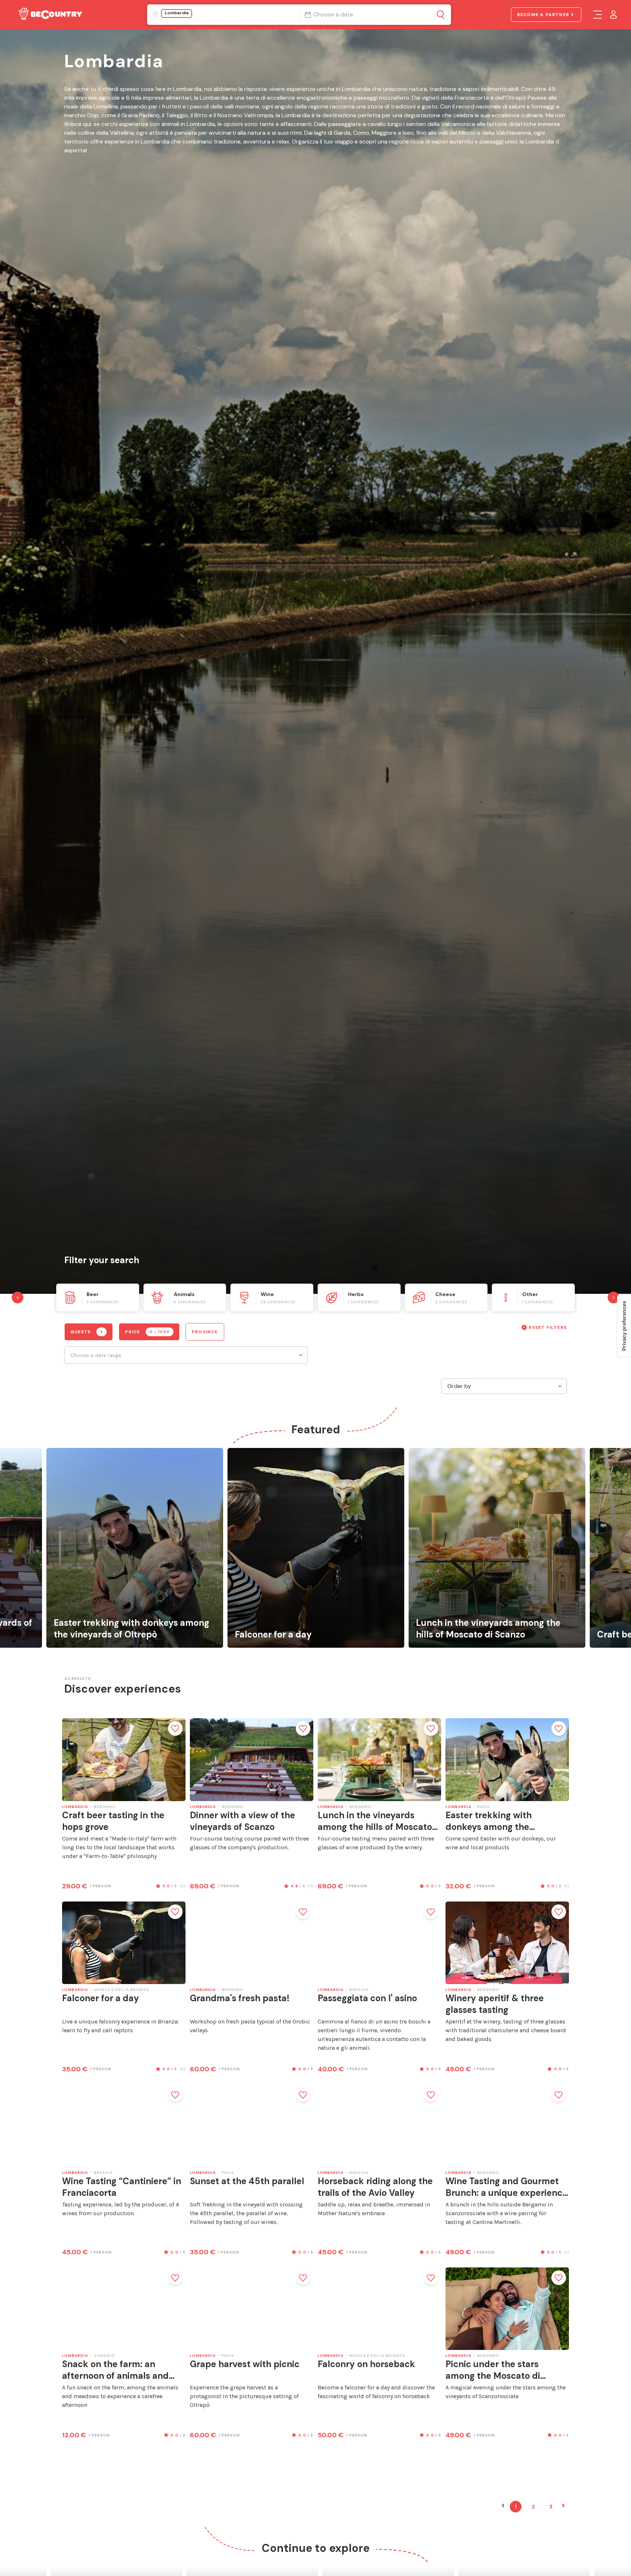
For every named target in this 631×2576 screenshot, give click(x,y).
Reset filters (548, 1327)
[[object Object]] (441, 15)
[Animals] (185, 1297)
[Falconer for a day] (316, 1548)
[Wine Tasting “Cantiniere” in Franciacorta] (124, 2126)
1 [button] (516, 2507)
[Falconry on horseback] (379, 2309)
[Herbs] (359, 1297)
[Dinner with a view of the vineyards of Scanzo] (252, 1759)
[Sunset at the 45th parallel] (252, 2126)
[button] (503, 2507)
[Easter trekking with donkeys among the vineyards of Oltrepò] (135, 1548)
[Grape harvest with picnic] (252, 2309)
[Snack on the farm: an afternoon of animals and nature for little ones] (124, 2309)
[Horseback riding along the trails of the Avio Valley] (379, 2126)
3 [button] (551, 2507)
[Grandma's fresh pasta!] (252, 1943)
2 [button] (533, 2507)
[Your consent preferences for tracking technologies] (624, 1326)
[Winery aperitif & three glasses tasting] (507, 1943)
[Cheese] (446, 1297)
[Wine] (272, 1297)
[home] (50, 15)
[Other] (533, 1297)
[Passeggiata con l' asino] (379, 1943)
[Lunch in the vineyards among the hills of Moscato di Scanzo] (497, 1548)
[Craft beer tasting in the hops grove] (124, 1759)
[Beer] (98, 1297)
